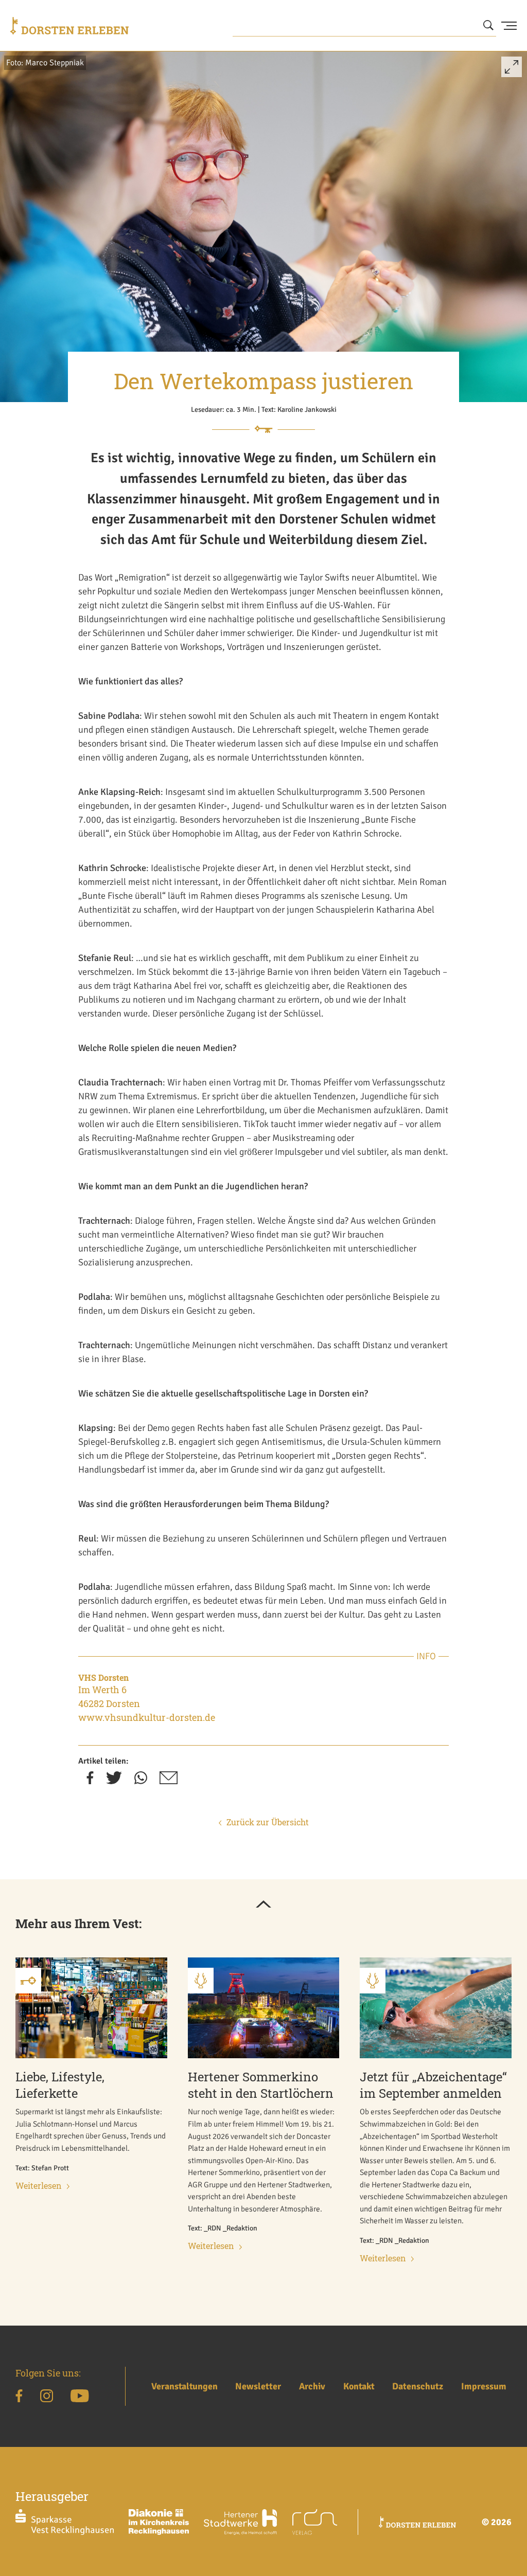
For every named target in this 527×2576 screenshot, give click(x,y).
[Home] (69, 26)
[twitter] (114, 1781)
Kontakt (359, 2386)
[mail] (169, 1781)
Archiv (312, 2386)
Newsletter (258, 2386)
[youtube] (80, 2398)
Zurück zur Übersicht (268, 1822)
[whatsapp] (141, 1781)
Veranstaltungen (185, 2386)
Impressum (484, 2386)
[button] (512, 71)
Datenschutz (418, 2386)
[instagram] (47, 2398)
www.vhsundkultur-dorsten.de (147, 1717)
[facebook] (90, 1781)
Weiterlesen (39, 2185)
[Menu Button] (509, 26)
